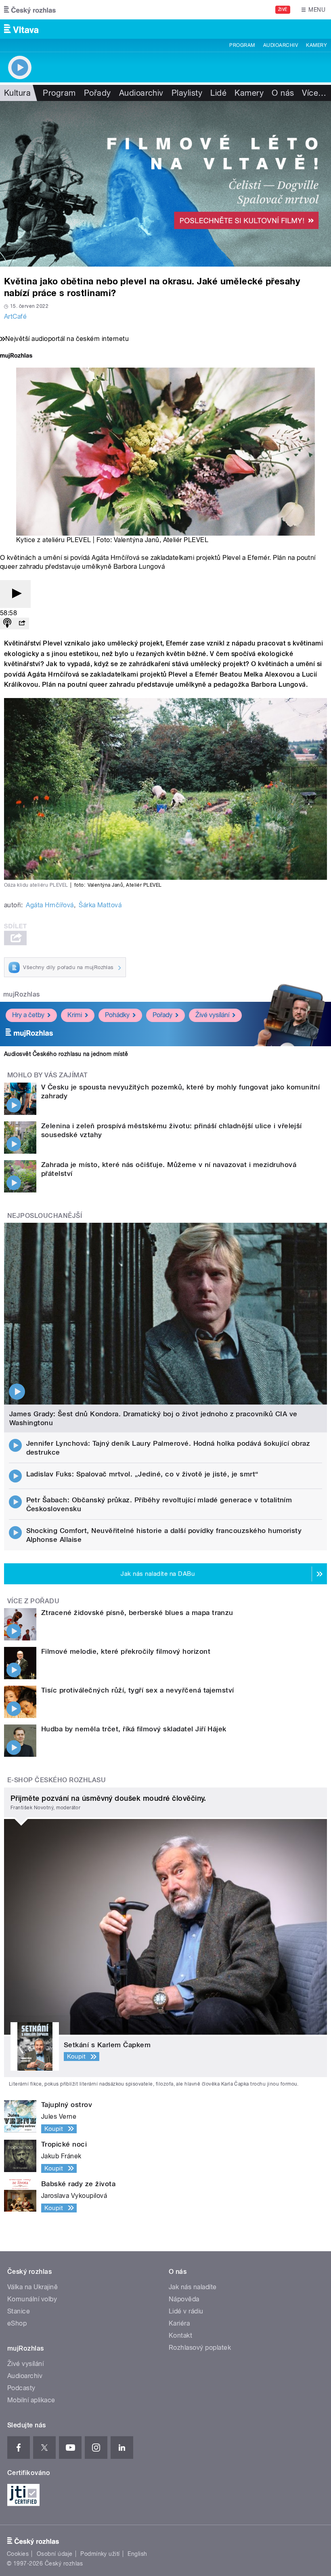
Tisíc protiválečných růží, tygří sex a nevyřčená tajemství (138, 1690)
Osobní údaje (55, 2554)
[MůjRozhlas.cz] (16, 356)
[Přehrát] (15, 594)
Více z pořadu (33, 1601)
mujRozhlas (22, 994)
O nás (283, 93)
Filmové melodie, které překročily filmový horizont (126, 1651)
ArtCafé (15, 316)
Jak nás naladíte (193, 2287)
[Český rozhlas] (30, 10)
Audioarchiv (281, 45)
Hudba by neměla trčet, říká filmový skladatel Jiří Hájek (134, 1729)
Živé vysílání (212, 1015)
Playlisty (187, 93)
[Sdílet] (22, 623)
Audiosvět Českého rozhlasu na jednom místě (66, 1054)
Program (242, 45)
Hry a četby (28, 1015)
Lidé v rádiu (186, 2311)
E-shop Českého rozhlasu (57, 1780)
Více (314, 93)
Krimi (75, 1015)
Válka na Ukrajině (32, 2287)
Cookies (18, 2554)
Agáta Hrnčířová (50, 905)
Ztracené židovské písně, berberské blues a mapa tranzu (137, 1613)
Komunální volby (32, 2299)
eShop (17, 2323)
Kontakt (180, 2335)
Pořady (97, 93)
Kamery (316, 45)
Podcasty (21, 2388)
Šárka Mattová (100, 905)
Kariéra (179, 2323)
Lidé (218, 93)
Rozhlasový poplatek (200, 2348)
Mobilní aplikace (31, 2400)
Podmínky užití (100, 2554)
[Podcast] (7, 623)
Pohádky (117, 1015)
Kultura (17, 93)
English (137, 2554)
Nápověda (184, 2299)
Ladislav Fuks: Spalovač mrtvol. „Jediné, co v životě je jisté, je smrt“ (142, 1474)
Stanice (19, 2311)
